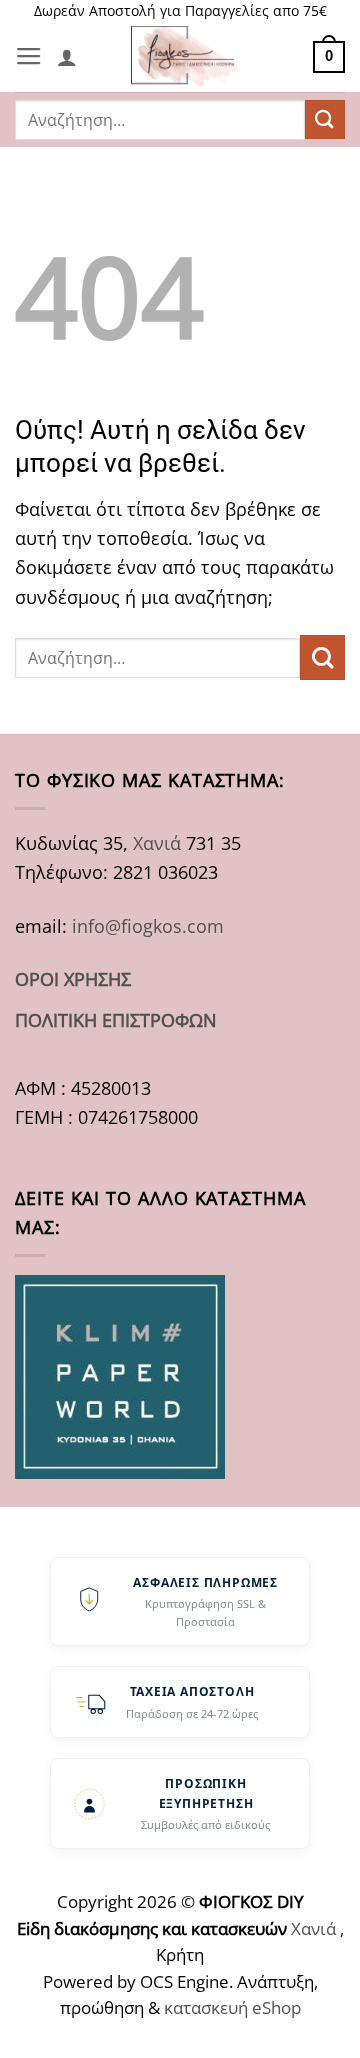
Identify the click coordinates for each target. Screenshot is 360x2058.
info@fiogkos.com (148, 925)
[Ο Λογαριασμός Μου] (67, 57)
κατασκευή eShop (232, 2007)
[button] (29, 57)
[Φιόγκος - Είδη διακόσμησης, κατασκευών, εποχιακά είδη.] (192, 57)
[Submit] (325, 119)
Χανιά (157, 842)
